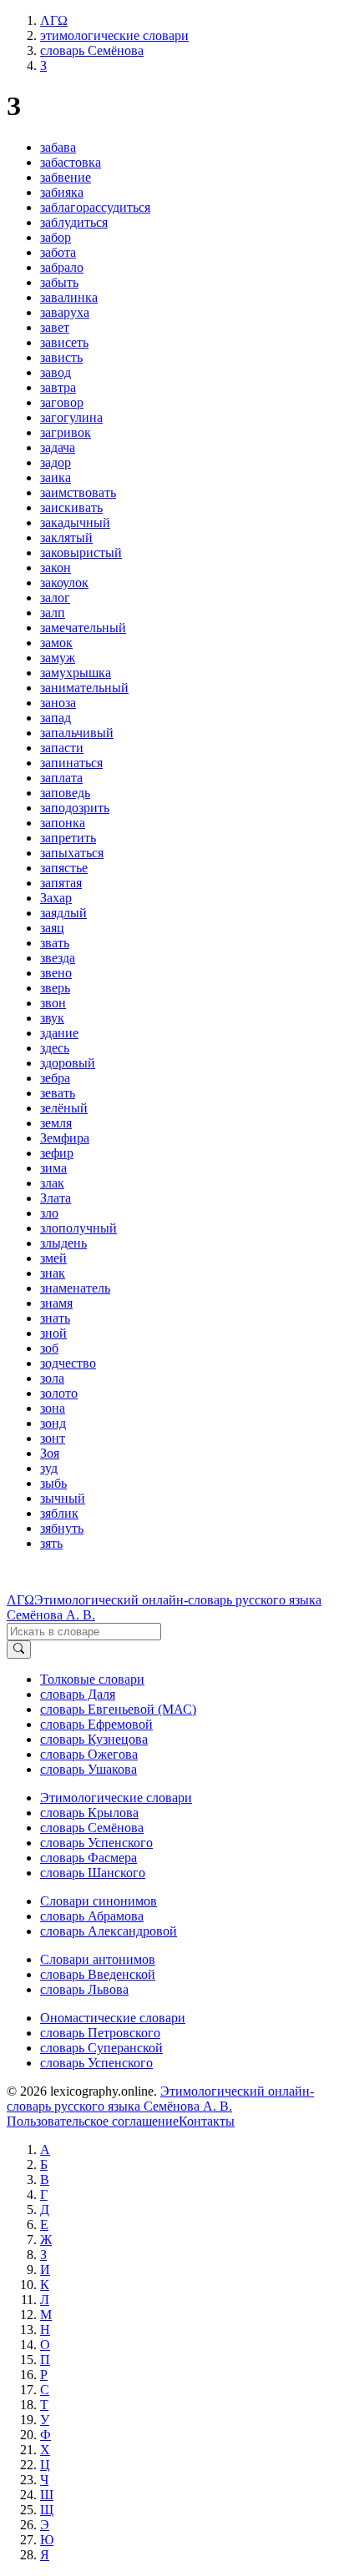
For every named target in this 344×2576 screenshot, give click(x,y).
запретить (68, 838)
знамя (56, 1303)
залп (53, 613)
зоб (49, 1348)
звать (55, 943)
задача (58, 447)
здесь (55, 1048)
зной (53, 1333)
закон (56, 567)
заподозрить (75, 808)
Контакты (207, 2121)
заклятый (66, 537)
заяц (52, 928)
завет (55, 327)
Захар (56, 898)
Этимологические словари (116, 1798)
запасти (62, 748)
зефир (57, 1153)
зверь (55, 988)
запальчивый (77, 733)
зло (49, 1213)
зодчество (68, 1363)
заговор (62, 402)
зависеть (64, 342)
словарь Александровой (109, 1931)
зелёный (64, 1108)
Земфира (65, 1138)
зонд (53, 1423)
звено (56, 973)
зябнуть (62, 1528)
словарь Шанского (93, 1873)
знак (53, 1273)
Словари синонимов (99, 1901)
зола (52, 1378)
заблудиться (74, 222)
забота (58, 252)
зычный (63, 1498)
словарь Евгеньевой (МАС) (118, 1709)
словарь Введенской (98, 1974)
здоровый (68, 1063)
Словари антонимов (98, 1959)
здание (59, 1033)
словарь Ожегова (89, 1754)
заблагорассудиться (95, 207)
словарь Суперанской (101, 2048)
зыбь (53, 1483)
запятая (61, 883)
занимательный (84, 688)
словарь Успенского (96, 1843)
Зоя (50, 1453)
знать (55, 1318)
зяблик (59, 1513)
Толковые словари (92, 1679)
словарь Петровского (100, 2033)
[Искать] (19, 1650)
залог (55, 598)
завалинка (69, 297)
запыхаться (72, 853)
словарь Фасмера (89, 1858)
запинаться (71, 763)
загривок (66, 432)
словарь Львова (84, 1989)
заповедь (65, 793)
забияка (62, 192)
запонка (63, 823)
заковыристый (81, 552)
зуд (49, 1468)
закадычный (75, 522)
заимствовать (78, 492)
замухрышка (76, 673)
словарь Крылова (89, 1813)
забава (58, 147)
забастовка (71, 162)
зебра (55, 1078)
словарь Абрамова (92, 1916)
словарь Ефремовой (96, 1724)
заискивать (71, 507)
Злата (56, 1198)
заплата (61, 778)
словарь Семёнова (92, 1828)
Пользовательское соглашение (93, 2121)
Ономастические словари (113, 2018)
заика (56, 477)
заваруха (65, 312)
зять (51, 1543)
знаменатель (75, 1288)
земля (56, 1123)
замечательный (83, 628)
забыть (59, 282)
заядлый (63, 913)
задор (56, 462)
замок (56, 643)
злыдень (63, 1243)
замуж (58, 658)
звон (53, 1003)
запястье (64, 868)
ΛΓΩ (20, 1600)
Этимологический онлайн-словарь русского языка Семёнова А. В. (160, 2099)
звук (52, 1018)
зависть (61, 357)
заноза (58, 703)
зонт (53, 1438)
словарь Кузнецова (94, 1739)
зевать (58, 1093)
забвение (66, 177)
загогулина (71, 417)
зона (53, 1408)
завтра (58, 387)
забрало (62, 267)
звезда (58, 958)
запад (56, 718)
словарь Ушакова (89, 1769)
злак (52, 1183)
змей (53, 1258)
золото (59, 1393)
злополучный (78, 1228)
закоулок (64, 582)
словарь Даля (78, 1694)
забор (56, 237)
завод (56, 372)
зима (53, 1168)
